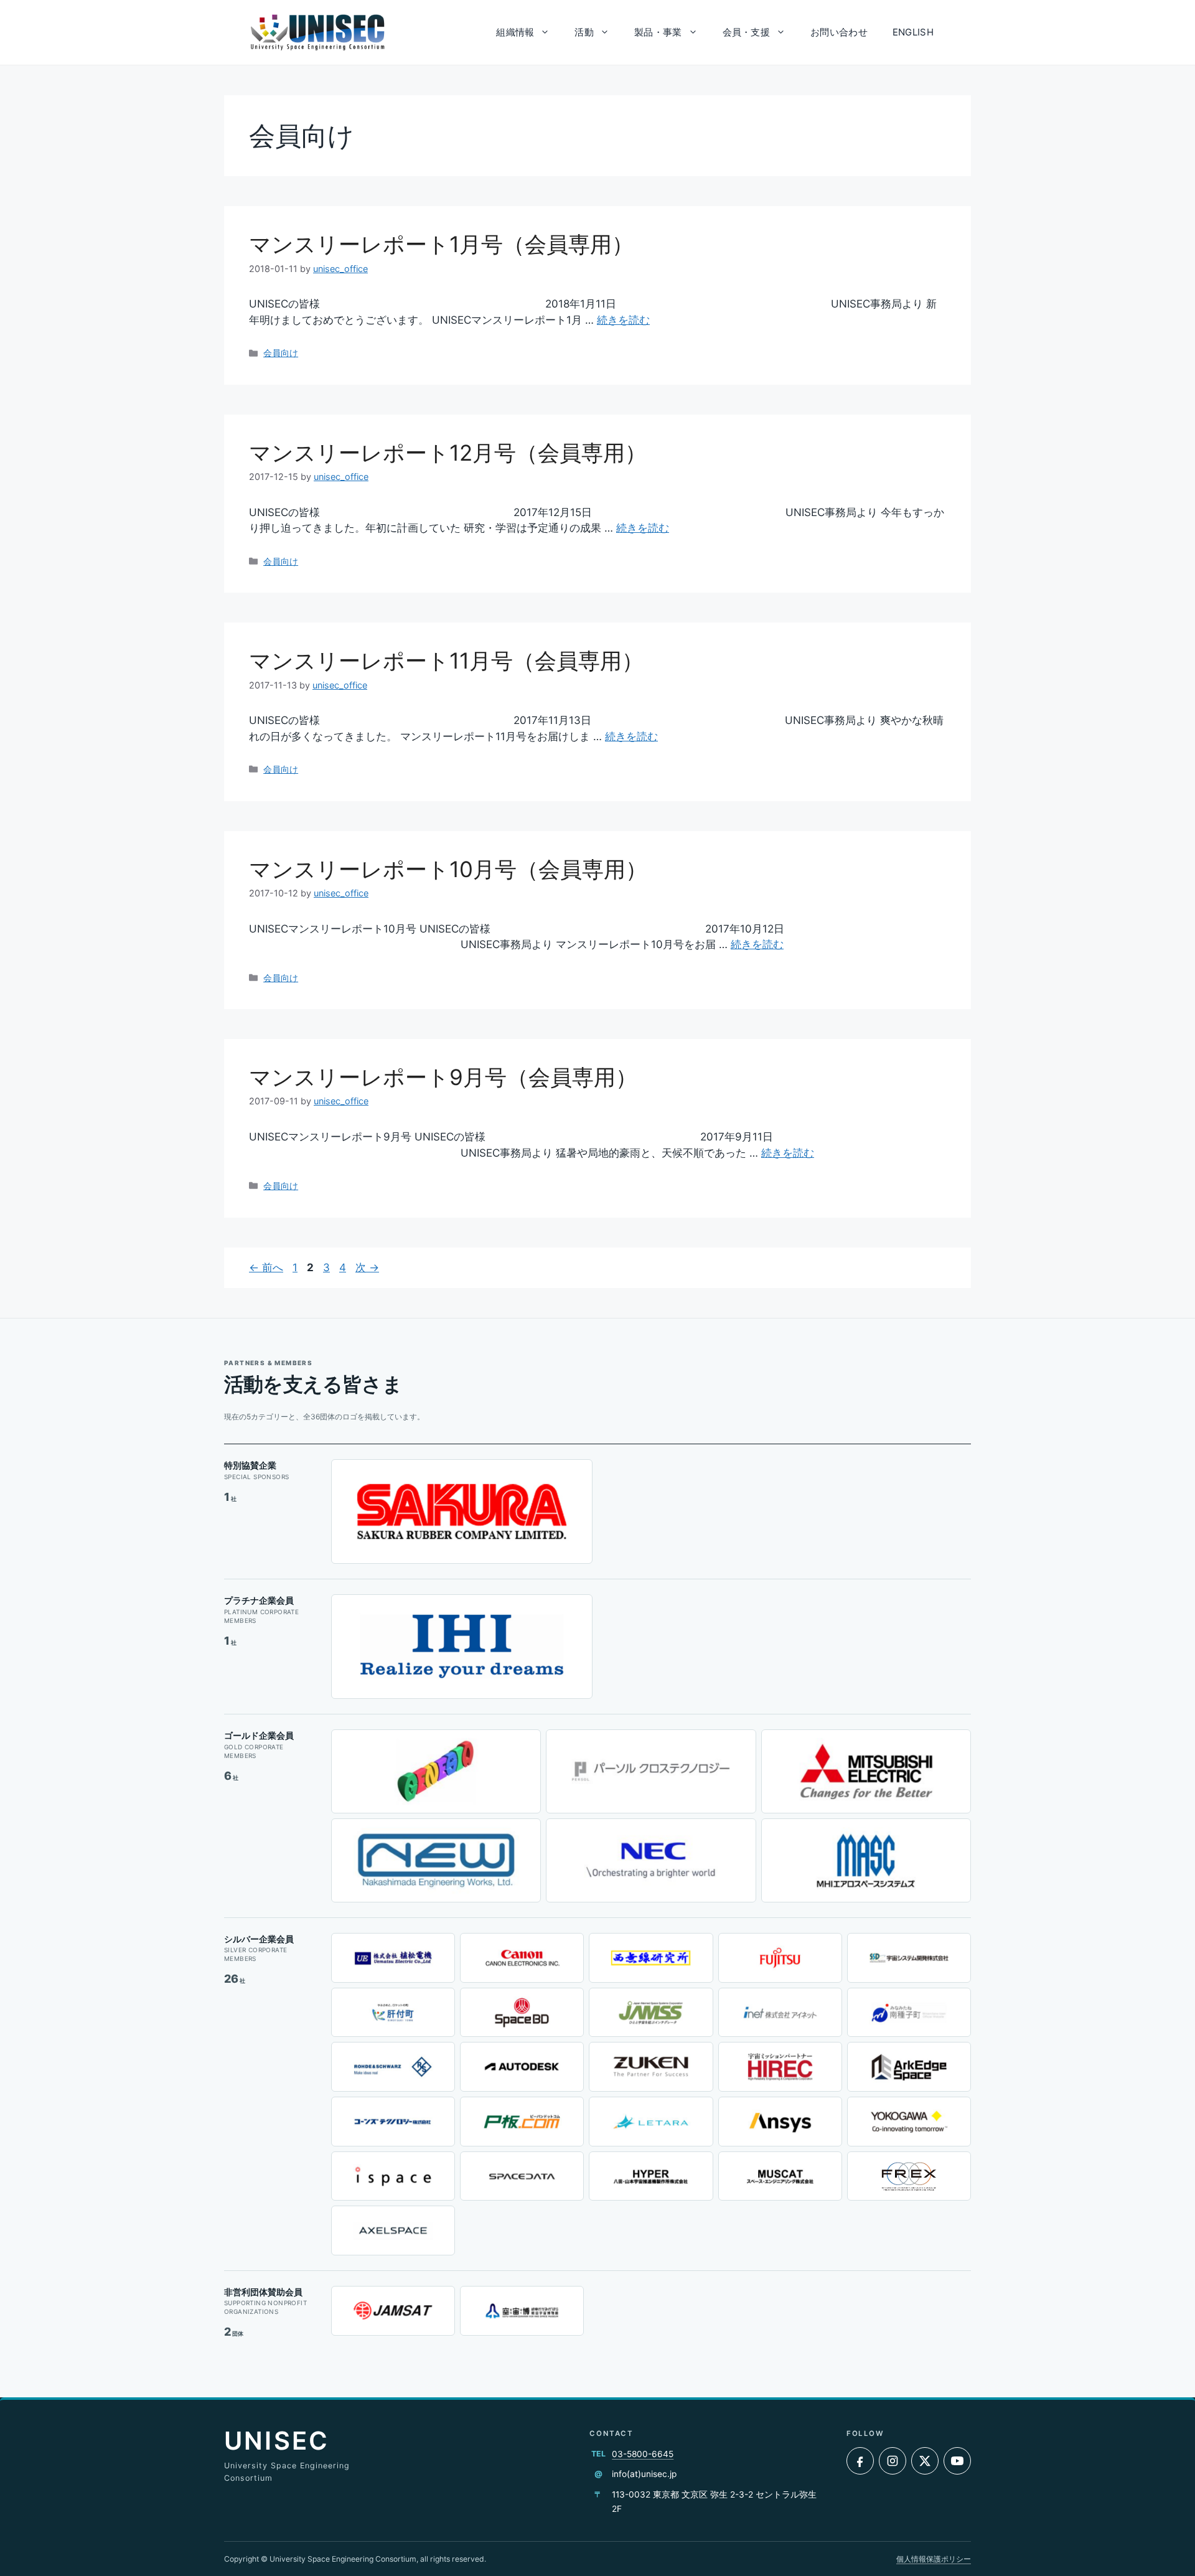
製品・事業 (658, 32)
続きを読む (623, 320)
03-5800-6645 (643, 2454)
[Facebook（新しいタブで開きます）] (860, 2461)
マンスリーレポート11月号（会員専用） (446, 660)
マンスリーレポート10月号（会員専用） (448, 869)
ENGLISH (913, 32)
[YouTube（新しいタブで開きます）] (957, 2461)
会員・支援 (747, 32)
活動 (584, 32)
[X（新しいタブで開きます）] (925, 2461)
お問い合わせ (839, 32)
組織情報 (515, 32)
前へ (266, 1267)
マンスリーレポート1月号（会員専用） (441, 244)
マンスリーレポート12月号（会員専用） (448, 453)
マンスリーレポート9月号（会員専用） (443, 1077)
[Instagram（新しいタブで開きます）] (893, 2461)
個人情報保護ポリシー (934, 2559)
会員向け (281, 353)
